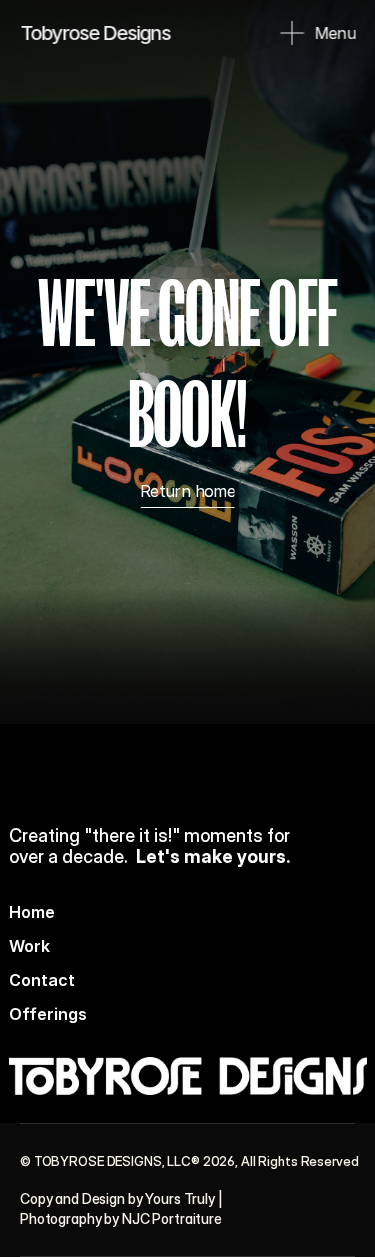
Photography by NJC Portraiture (121, 1218)
